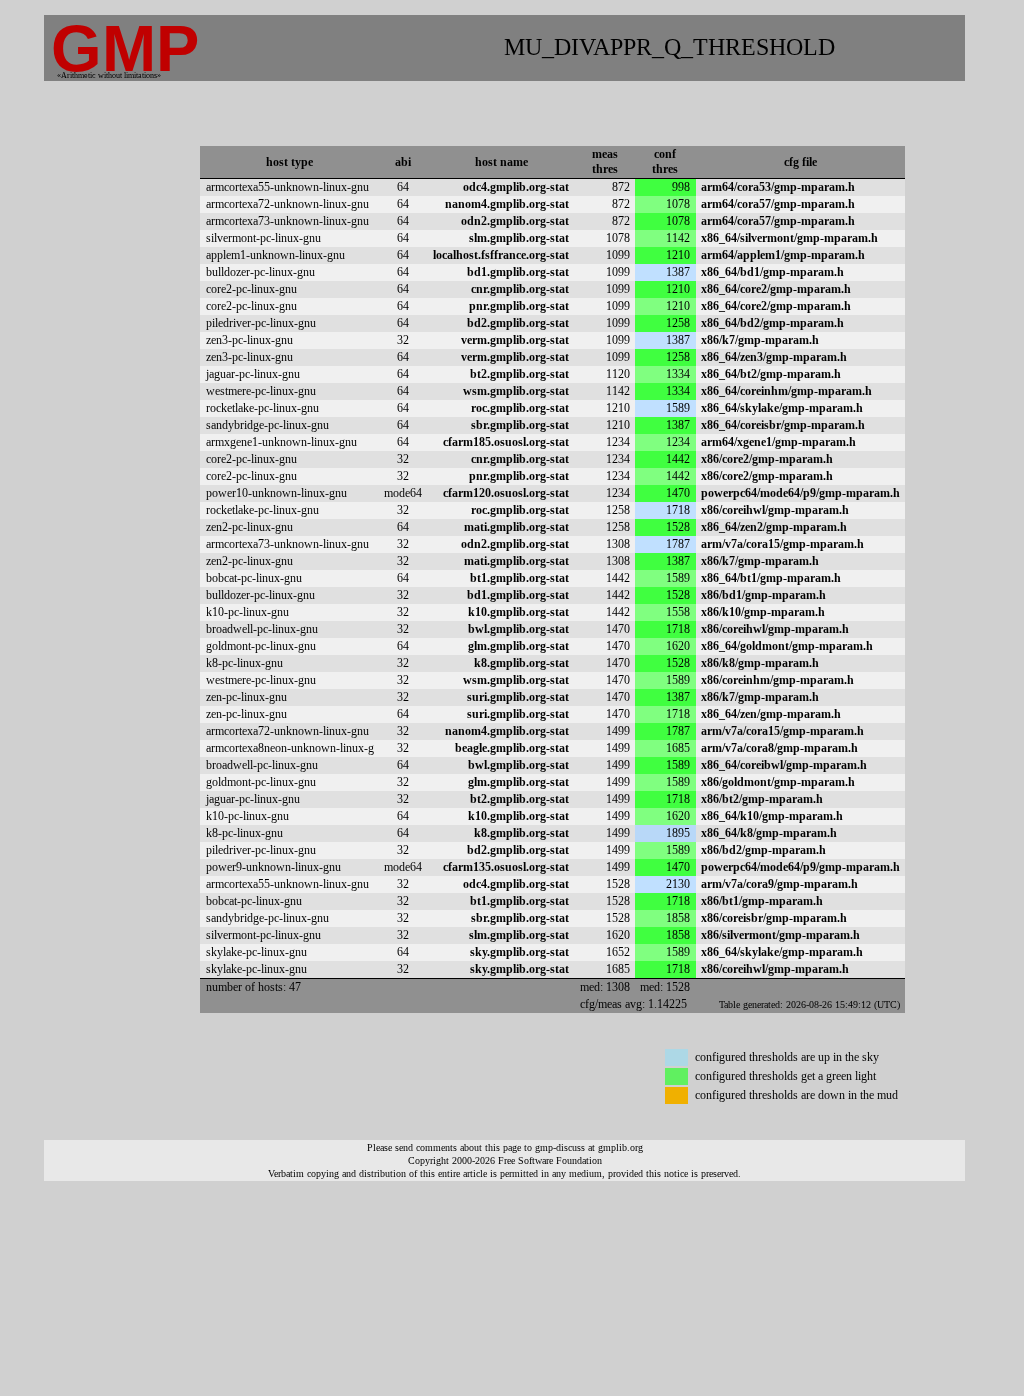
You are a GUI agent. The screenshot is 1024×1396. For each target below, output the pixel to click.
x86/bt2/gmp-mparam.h (762, 799)
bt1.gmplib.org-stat (519, 578)
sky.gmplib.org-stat (519, 952)
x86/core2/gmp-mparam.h (767, 459)
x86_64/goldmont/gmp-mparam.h (787, 646)
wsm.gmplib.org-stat (516, 391)
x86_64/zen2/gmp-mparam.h (774, 527)
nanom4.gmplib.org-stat (507, 204)
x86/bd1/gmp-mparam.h (763, 595)
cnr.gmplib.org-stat (520, 289)
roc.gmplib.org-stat (520, 408)
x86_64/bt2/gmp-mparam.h (771, 374)
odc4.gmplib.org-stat (516, 187)
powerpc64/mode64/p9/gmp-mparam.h (800, 493)
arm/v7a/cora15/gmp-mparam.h (782, 544)
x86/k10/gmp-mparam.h (763, 612)
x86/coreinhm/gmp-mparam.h (777, 680)
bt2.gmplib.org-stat (519, 374)
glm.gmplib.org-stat (518, 646)
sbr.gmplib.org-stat (520, 425)
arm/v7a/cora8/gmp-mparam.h (779, 748)
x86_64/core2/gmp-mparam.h (776, 289)
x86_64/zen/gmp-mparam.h (771, 714)
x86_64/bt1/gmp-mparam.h (771, 578)
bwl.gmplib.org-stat (518, 629)
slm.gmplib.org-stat (519, 238)
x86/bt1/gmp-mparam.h (762, 901)
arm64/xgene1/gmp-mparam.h (778, 442)
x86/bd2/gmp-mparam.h (763, 850)
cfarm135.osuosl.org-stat (506, 867)
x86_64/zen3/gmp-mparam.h (774, 357)
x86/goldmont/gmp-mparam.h (778, 782)
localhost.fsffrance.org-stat (501, 255)
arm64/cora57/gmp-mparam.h (778, 204)
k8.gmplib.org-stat (521, 663)
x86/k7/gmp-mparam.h (760, 340)
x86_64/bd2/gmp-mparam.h (772, 323)
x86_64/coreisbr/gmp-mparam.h (783, 425)
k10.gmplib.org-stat (518, 612)
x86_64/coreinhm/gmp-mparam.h (786, 391)
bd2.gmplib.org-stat (518, 323)
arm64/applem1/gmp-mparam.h (783, 255)
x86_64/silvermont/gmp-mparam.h (789, 238)
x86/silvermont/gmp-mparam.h (780, 935)
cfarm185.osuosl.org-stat (506, 442)
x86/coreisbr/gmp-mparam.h (774, 918)
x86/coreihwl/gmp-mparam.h (775, 510)
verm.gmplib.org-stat (515, 340)
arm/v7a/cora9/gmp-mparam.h (779, 884)
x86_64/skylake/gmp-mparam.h (782, 408)
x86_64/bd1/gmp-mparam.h (772, 272)
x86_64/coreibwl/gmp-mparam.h (784, 765)
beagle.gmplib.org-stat (512, 748)
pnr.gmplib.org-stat (519, 306)
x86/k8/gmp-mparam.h (760, 663)
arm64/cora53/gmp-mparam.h (778, 187)
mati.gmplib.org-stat (516, 527)
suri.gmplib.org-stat (518, 697)
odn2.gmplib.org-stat (515, 221)
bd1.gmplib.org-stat (518, 272)
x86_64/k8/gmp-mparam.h (769, 833)
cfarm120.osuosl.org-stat (506, 493)
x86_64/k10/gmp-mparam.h (772, 816)
